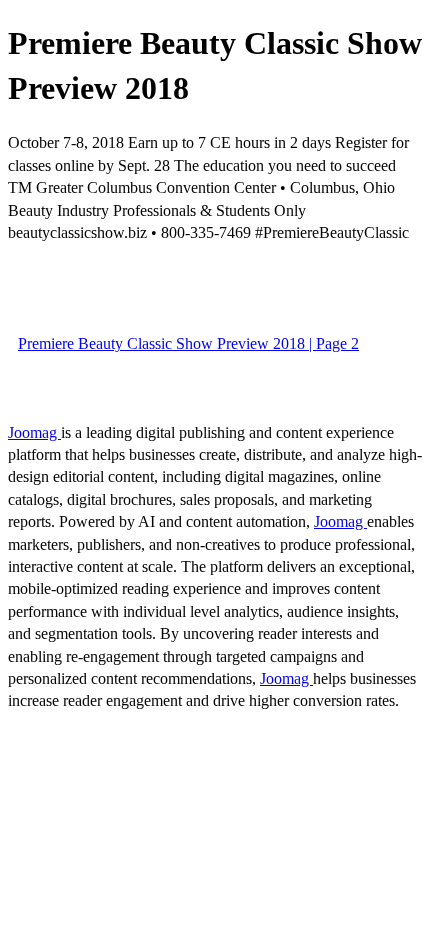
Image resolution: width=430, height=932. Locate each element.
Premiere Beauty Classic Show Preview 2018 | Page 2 (188, 343)
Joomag (34, 432)
